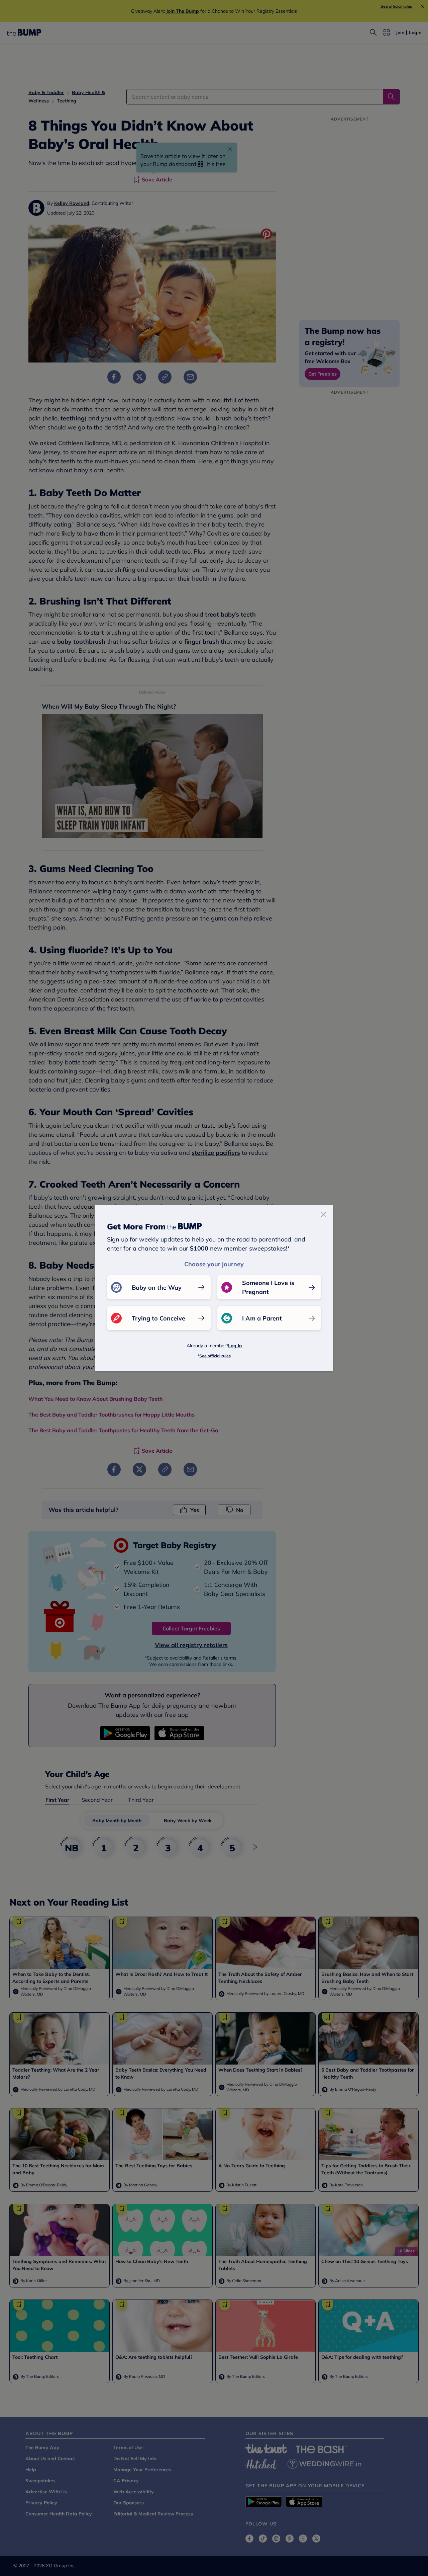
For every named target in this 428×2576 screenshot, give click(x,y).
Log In (235, 1346)
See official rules (215, 1356)
